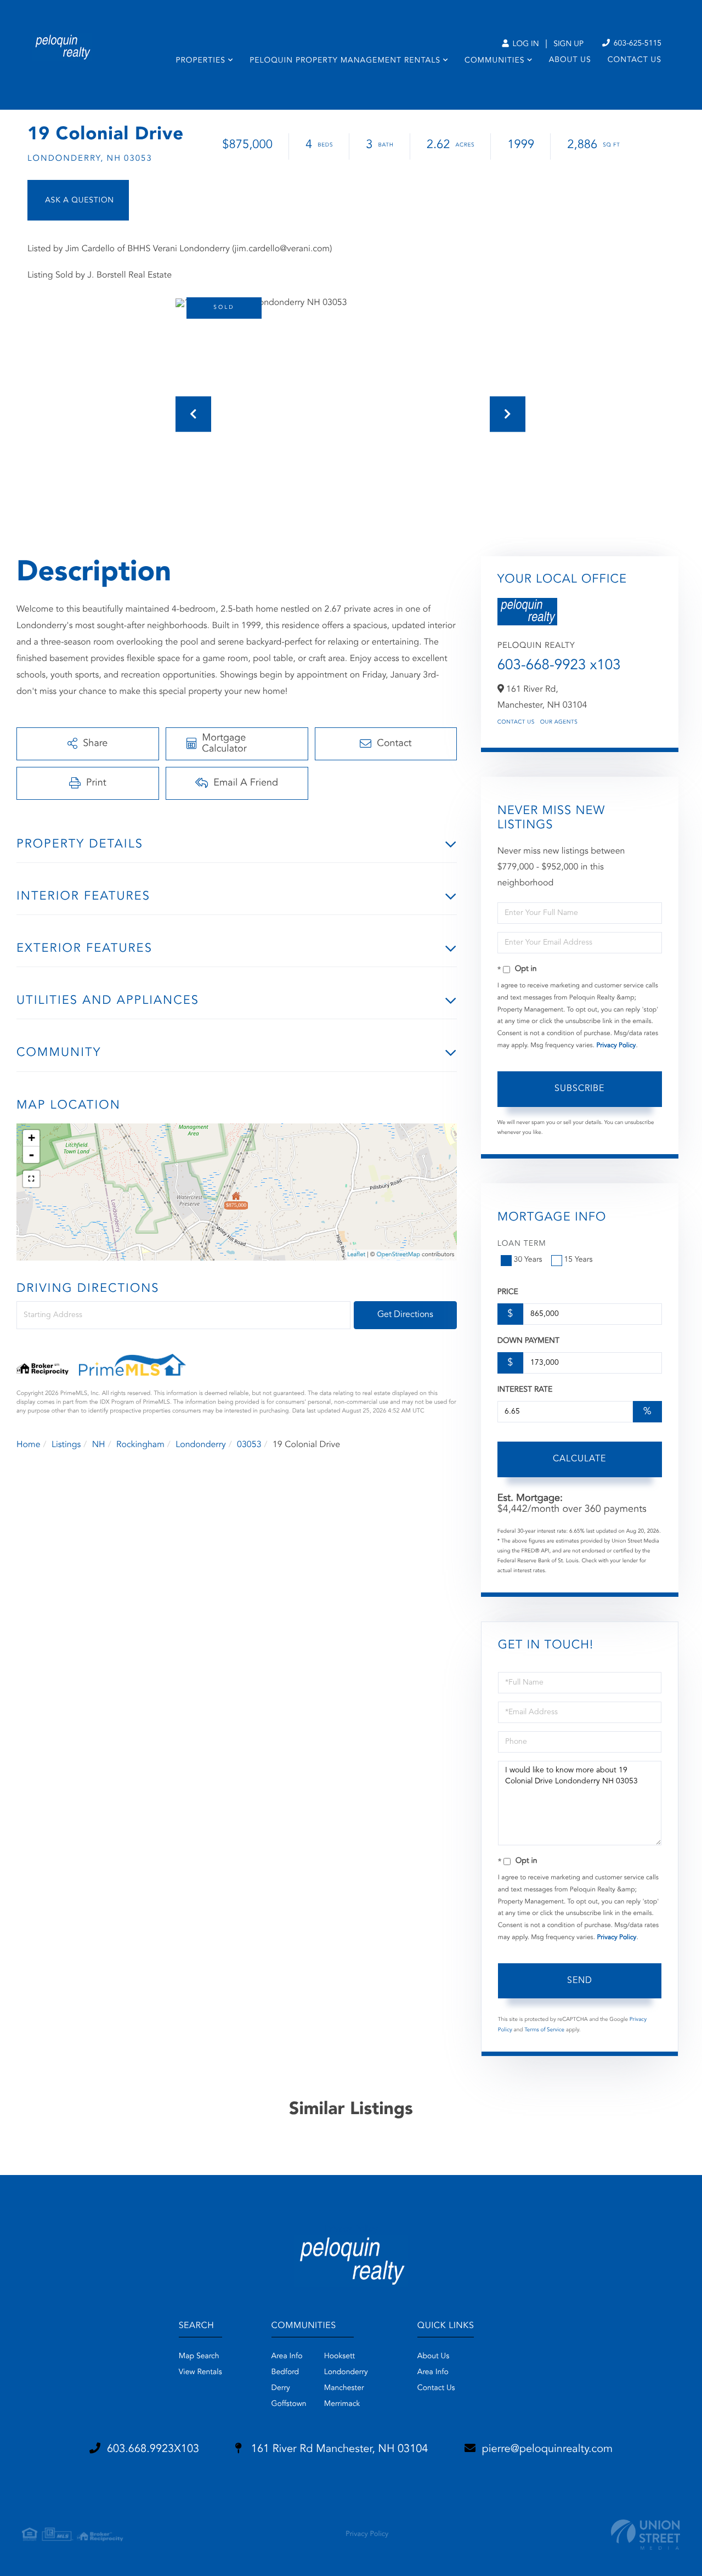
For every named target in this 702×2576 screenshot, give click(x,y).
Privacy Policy (616, 1046)
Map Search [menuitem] (199, 2357)
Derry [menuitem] (281, 2388)
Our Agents (559, 722)
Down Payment (528, 1341)
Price (508, 1292)
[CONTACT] (78, 200)
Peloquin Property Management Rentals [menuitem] (345, 61)
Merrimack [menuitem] (342, 2404)
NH (99, 1445)
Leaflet (356, 1255)
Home (29, 1445)
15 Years (579, 1260)
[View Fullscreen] (31, 1179)
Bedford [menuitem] (285, 2372)
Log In (525, 44)
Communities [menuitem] (494, 61)
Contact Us (516, 722)
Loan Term (522, 1244)
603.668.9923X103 (153, 2449)
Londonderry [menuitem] (346, 2372)
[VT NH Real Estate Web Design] (646, 2535)
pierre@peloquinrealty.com (548, 2449)
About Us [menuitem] (570, 60)
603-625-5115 (636, 44)
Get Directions (405, 1315)
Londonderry (201, 1445)
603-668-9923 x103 (559, 666)
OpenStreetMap (398, 1255)
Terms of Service (544, 2030)
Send (580, 1981)
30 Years (528, 1260)
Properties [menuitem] (200, 61)
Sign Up (568, 44)
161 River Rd (338, 2449)
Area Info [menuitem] (287, 2357)
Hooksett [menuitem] (340, 2357)
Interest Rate (525, 1390)
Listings (66, 1445)
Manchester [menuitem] (344, 2388)
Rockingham (140, 1445)
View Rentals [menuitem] (200, 2372)
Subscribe (579, 1089)
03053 (249, 1445)
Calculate (579, 1459)
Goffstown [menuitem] (289, 2404)
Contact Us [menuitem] (635, 60)
